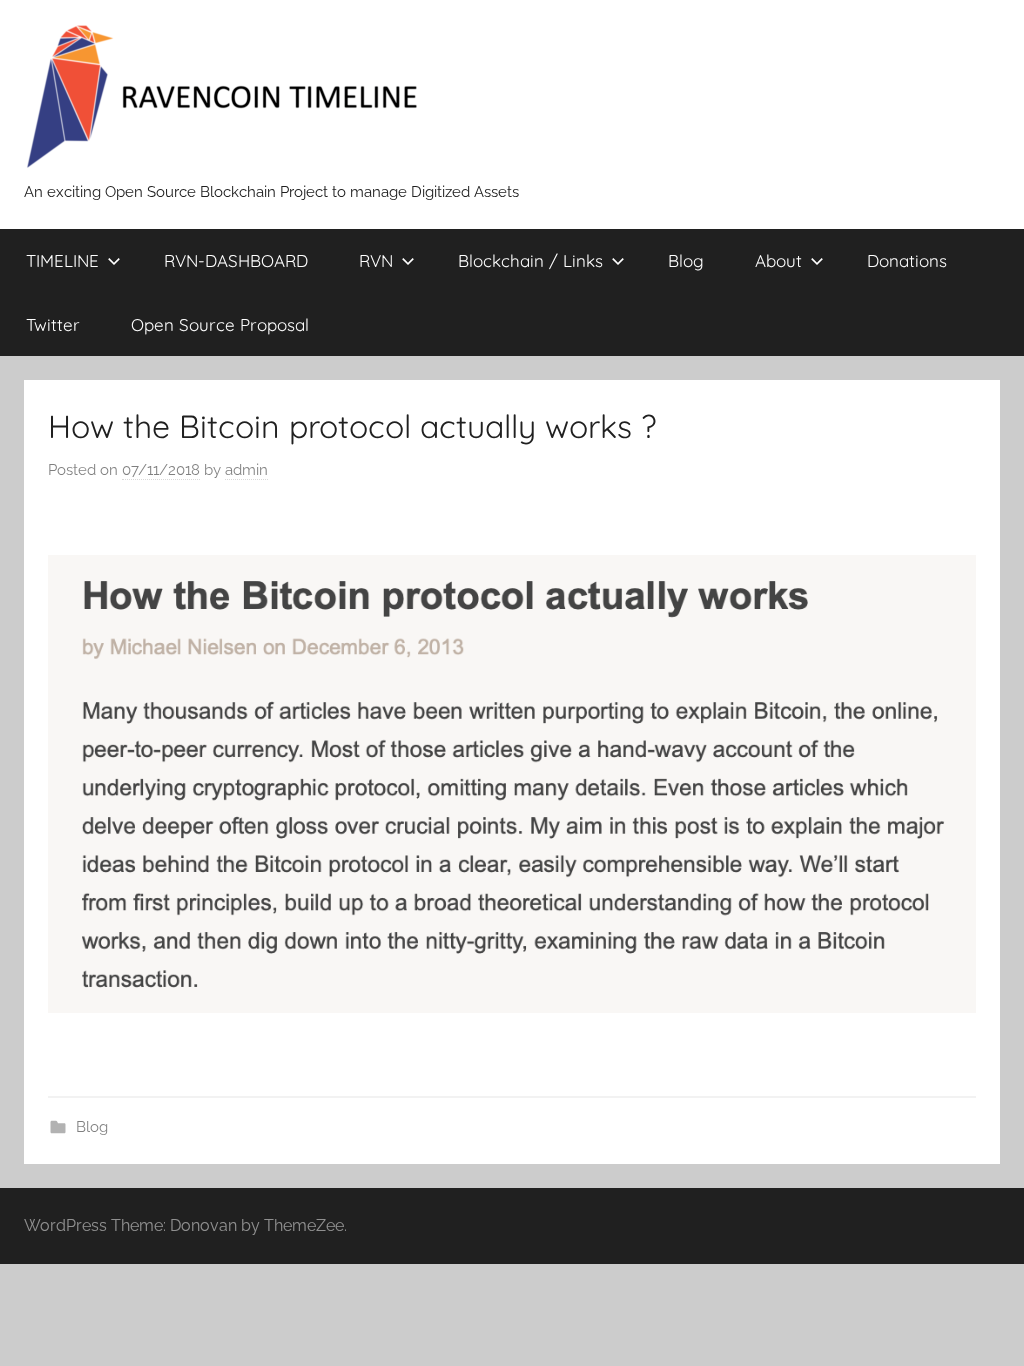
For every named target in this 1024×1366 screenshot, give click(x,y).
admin (246, 470)
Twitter (53, 324)
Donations (907, 260)
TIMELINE (62, 260)
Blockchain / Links (530, 260)
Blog (686, 260)
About (778, 260)
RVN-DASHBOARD (236, 260)
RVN (376, 260)
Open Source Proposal (220, 324)
